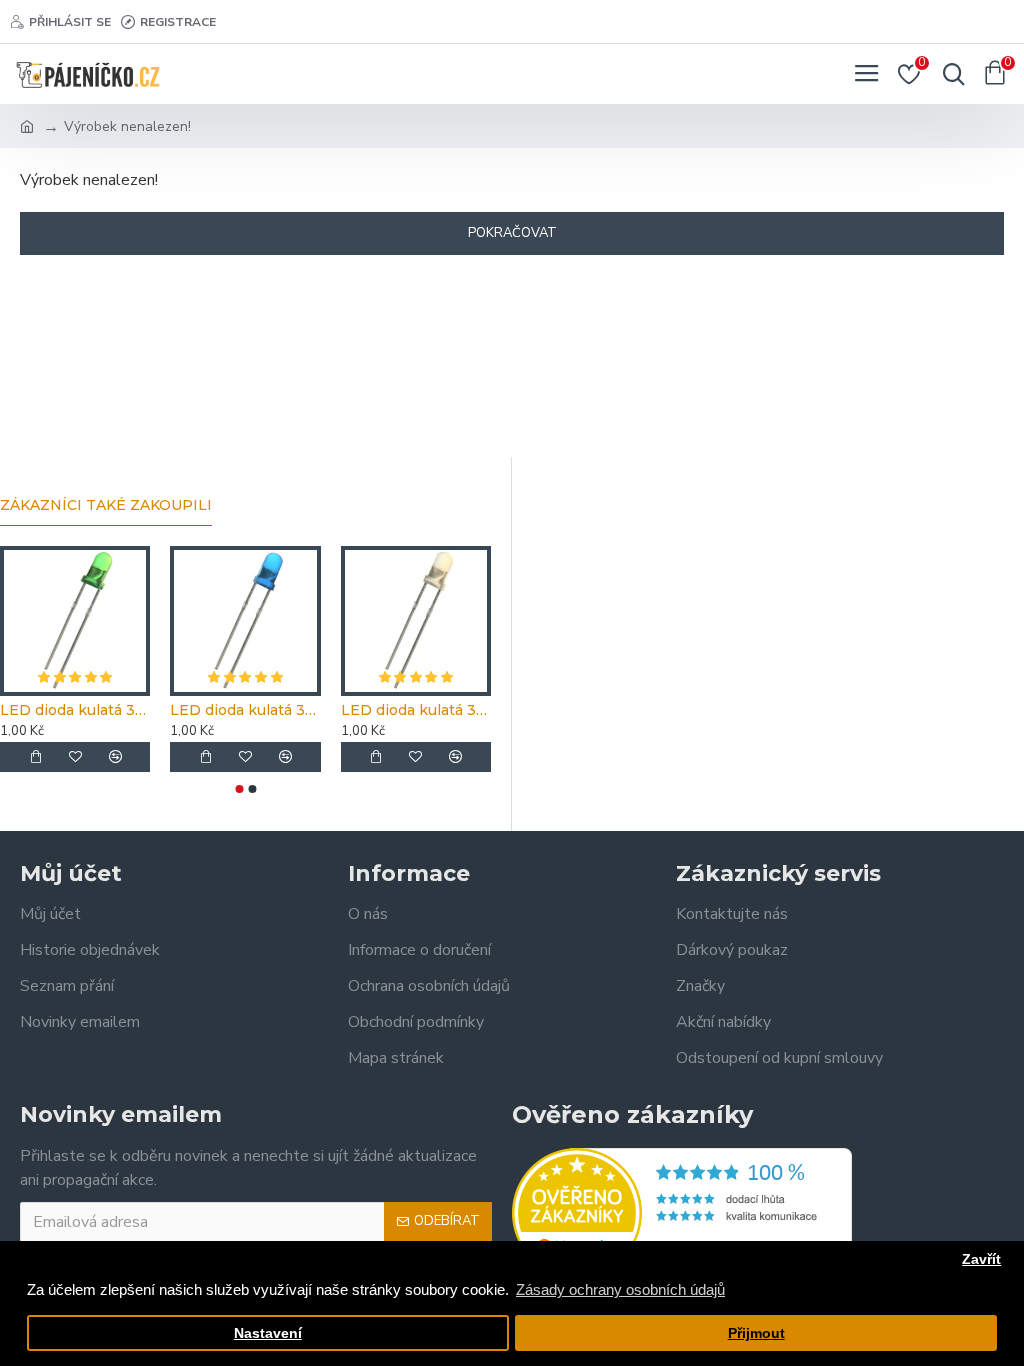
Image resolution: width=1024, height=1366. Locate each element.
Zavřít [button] (981, 1259)
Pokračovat (512, 233)
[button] (239, 789)
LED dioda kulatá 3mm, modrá (245, 710)
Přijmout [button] (756, 1333)
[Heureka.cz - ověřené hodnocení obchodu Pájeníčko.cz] (682, 1213)
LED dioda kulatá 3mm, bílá (416, 710)
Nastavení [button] (268, 1333)
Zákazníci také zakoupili (106, 505)
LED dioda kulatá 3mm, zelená (75, 710)
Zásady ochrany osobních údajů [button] (620, 1289)
